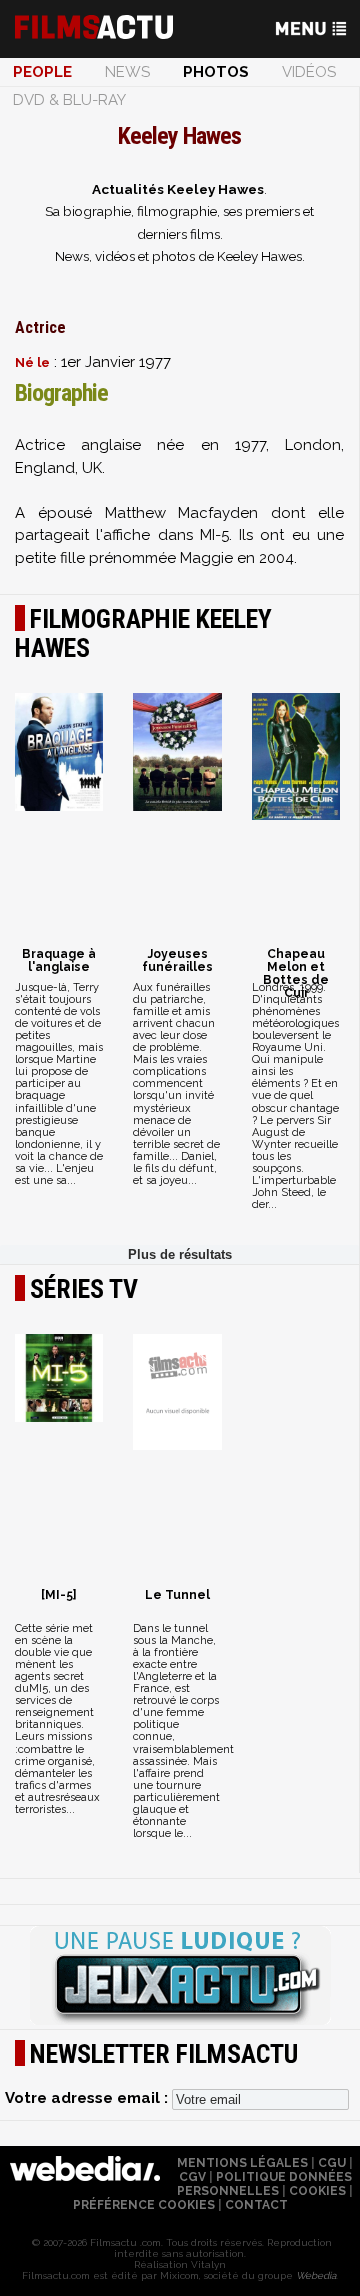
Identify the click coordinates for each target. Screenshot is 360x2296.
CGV (192, 2177)
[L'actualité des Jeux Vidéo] (180, 1977)
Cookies (317, 2191)
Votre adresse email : (88, 2098)
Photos (216, 72)
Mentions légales (242, 2163)
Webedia (316, 2275)
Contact (256, 2205)
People (42, 72)
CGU (332, 2163)
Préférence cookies (144, 2205)
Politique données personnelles (264, 2184)
